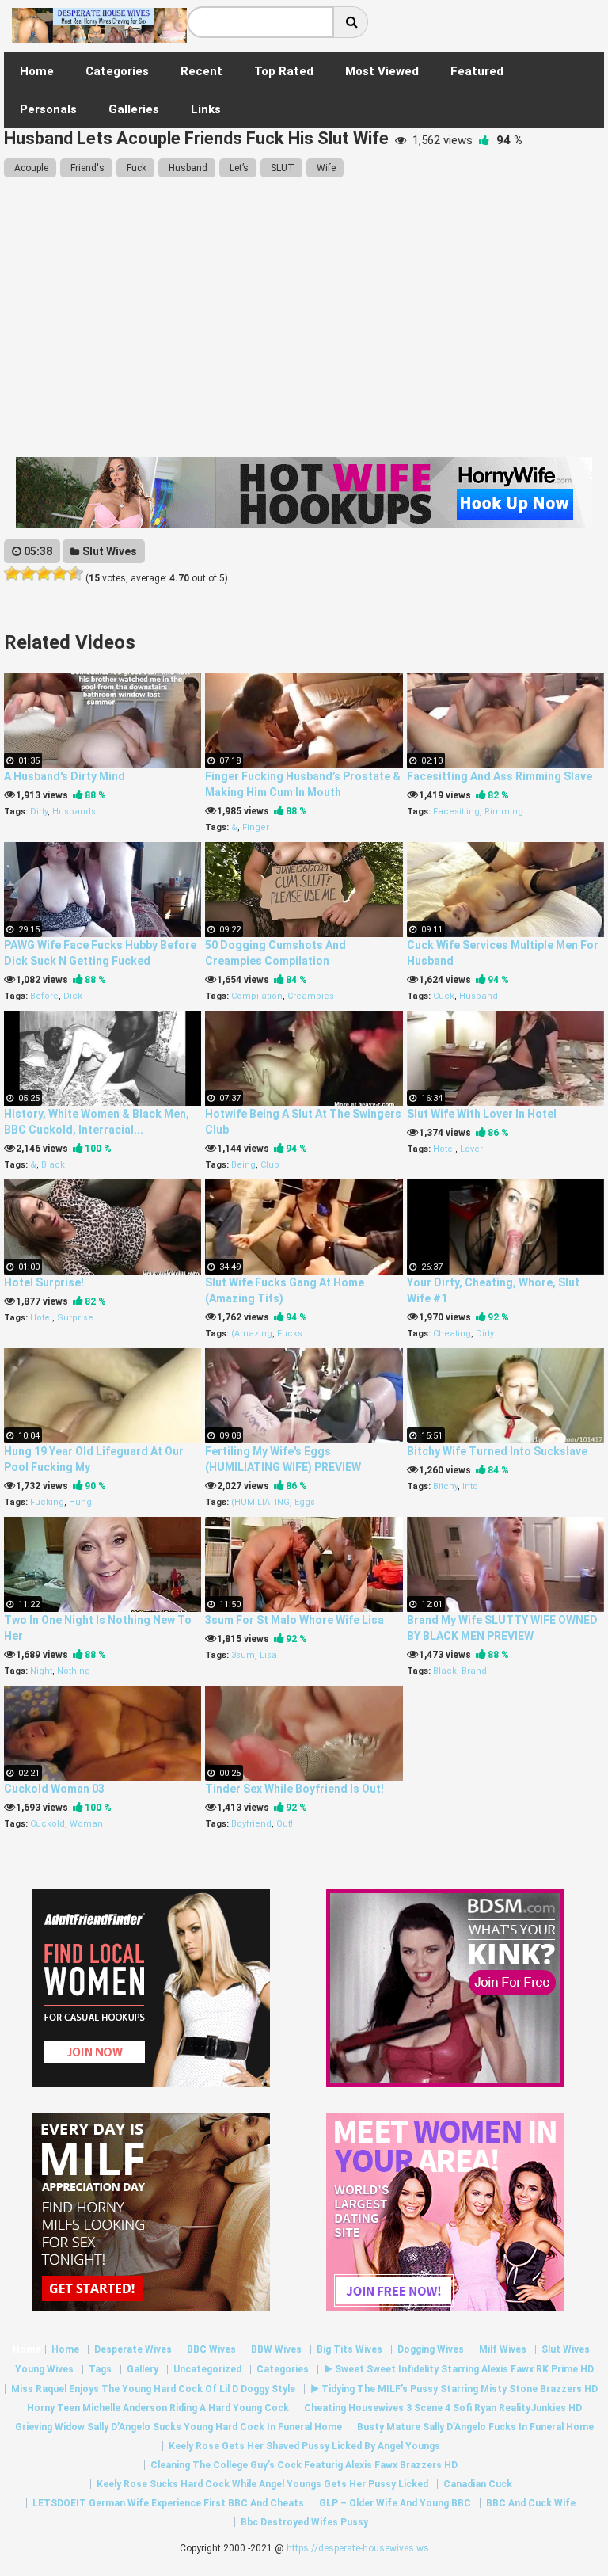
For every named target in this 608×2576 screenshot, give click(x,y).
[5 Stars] (75, 574)
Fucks (290, 1334)
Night (41, 1671)
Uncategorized (207, 2369)
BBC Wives (211, 2349)
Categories (283, 2369)
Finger (256, 827)
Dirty (39, 812)
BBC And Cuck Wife (531, 2503)
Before (44, 996)
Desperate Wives (133, 2349)
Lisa (268, 1655)
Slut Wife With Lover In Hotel (482, 1114)
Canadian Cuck (478, 2484)
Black (53, 1165)
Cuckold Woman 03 (54, 1789)
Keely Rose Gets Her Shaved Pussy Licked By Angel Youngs (304, 2446)
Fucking (47, 1502)
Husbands (74, 812)
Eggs (305, 1502)
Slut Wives (108, 551)
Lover (471, 1149)
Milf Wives (503, 2349)
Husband (187, 168)
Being (243, 1165)
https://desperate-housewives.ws (358, 2548)
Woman (86, 1824)
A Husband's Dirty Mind (65, 776)
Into (470, 1486)
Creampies (311, 996)
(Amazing (252, 1334)
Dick (73, 996)
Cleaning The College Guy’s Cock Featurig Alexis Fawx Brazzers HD (304, 2465)
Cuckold (47, 1824)
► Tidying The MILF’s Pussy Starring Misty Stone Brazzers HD (454, 2389)
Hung (80, 1502)
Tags (100, 2369)
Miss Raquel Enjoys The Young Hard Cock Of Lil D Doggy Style (153, 2389)
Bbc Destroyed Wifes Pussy (304, 2522)
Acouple (30, 168)
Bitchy (445, 1486)
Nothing (74, 1671)
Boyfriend (251, 1824)
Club (270, 1165)
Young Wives (44, 2369)
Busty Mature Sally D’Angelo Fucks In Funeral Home (475, 2427)
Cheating (452, 1334)
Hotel (444, 1149)
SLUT (281, 168)
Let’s (238, 168)
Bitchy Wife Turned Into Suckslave (497, 1451)
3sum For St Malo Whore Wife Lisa (294, 1620)
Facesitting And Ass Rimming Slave (500, 776)
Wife (325, 168)
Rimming (504, 812)
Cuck (444, 996)
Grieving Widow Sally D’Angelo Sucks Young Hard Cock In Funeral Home (179, 2427)
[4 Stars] (59, 574)
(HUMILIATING (260, 1502)
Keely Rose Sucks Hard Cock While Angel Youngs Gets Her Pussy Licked (262, 2484)
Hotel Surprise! (44, 1282)
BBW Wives (276, 2349)
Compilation (257, 996)
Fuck (135, 168)
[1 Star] (12, 574)
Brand (474, 1671)
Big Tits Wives (350, 2349)
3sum (243, 1655)
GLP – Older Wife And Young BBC (395, 2503)
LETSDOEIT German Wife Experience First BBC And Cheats (168, 2503)
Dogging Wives (431, 2349)
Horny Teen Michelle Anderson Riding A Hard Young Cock (158, 2408)
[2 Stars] (28, 574)
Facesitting (456, 812)
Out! (285, 1824)
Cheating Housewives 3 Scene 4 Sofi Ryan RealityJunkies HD (443, 2408)
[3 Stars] (44, 574)
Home (27, 2349)
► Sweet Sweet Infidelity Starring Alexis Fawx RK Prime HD (459, 2369)
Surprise (75, 1318)
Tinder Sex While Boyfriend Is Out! (294, 1789)
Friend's (86, 168)
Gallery (142, 2369)
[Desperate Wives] (99, 37)
